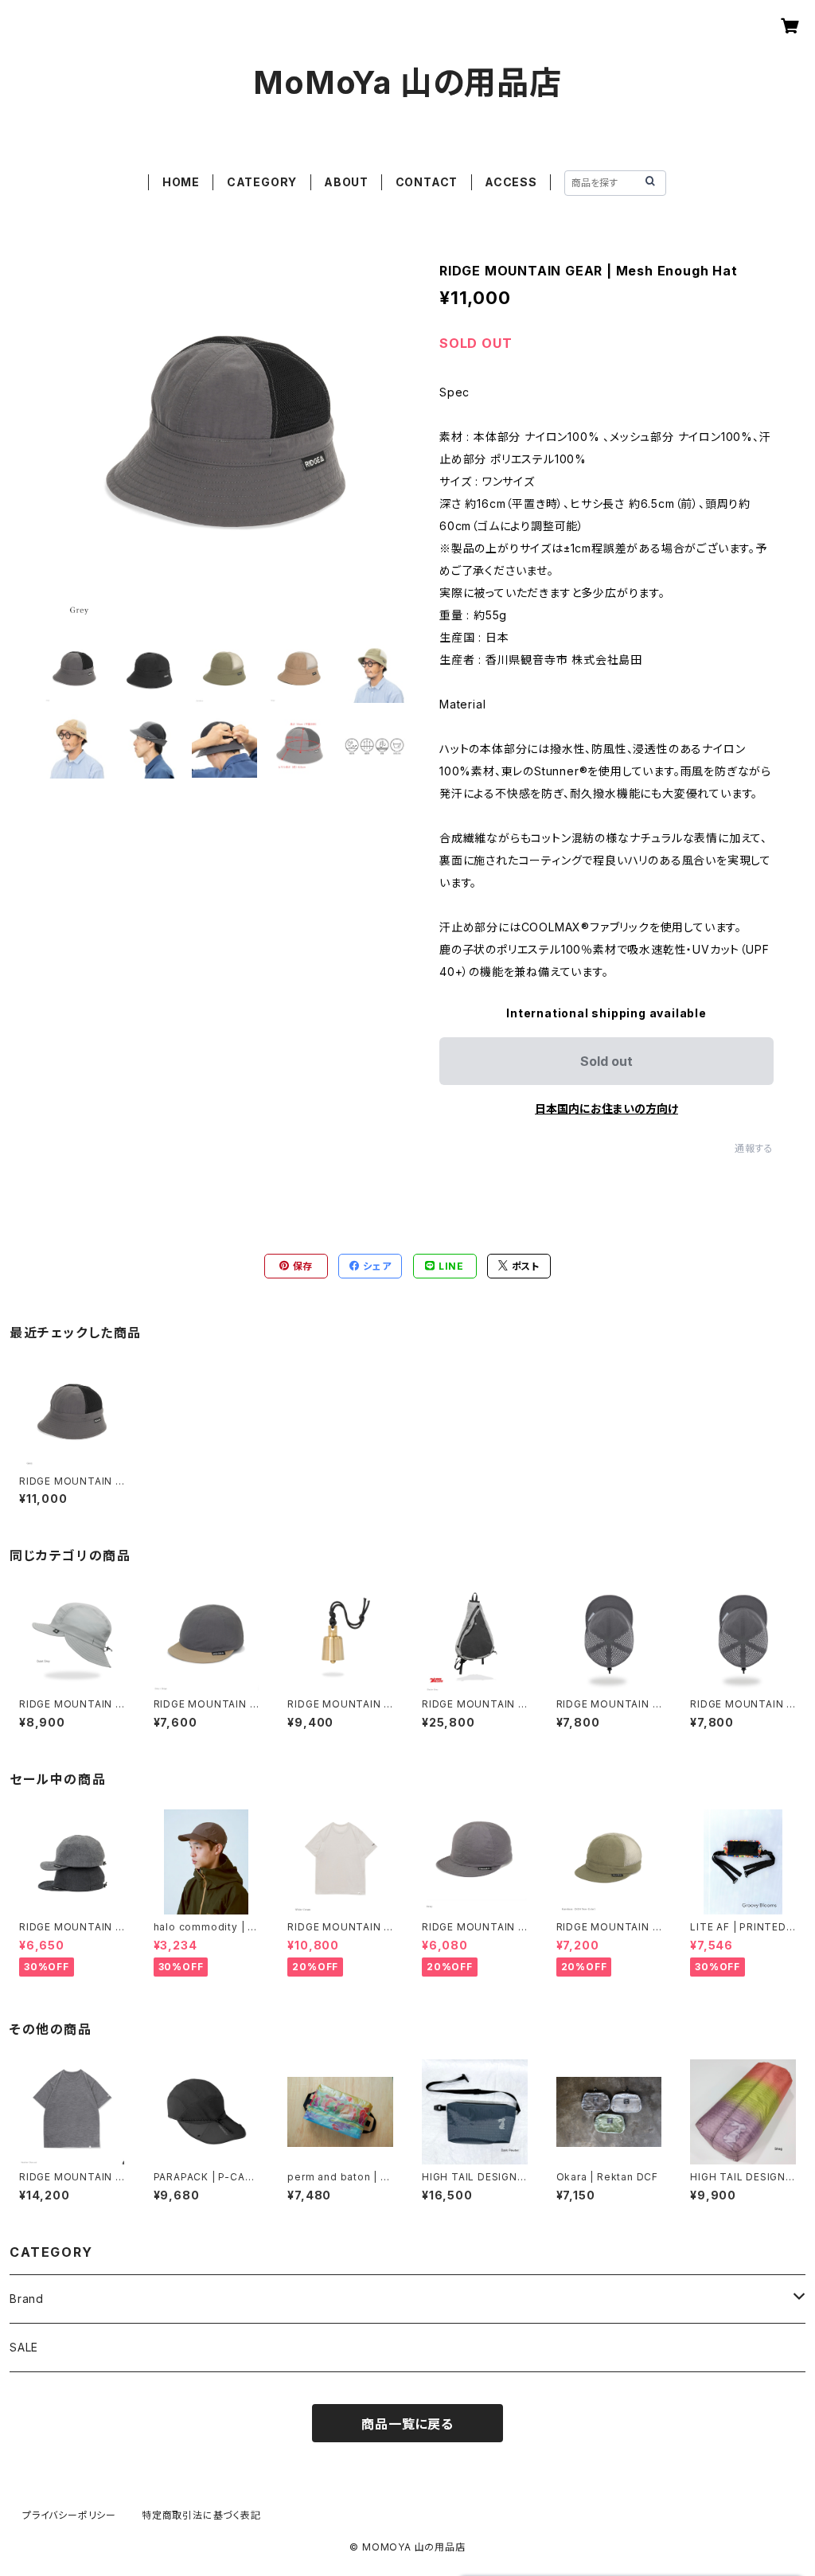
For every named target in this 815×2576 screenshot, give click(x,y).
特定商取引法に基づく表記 (201, 2515)
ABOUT (346, 182)
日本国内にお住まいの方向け (606, 1108)
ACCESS (511, 182)
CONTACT (427, 182)
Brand (27, 2299)
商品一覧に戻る (407, 2424)
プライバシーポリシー (69, 2515)
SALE (24, 2347)
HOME (181, 182)
